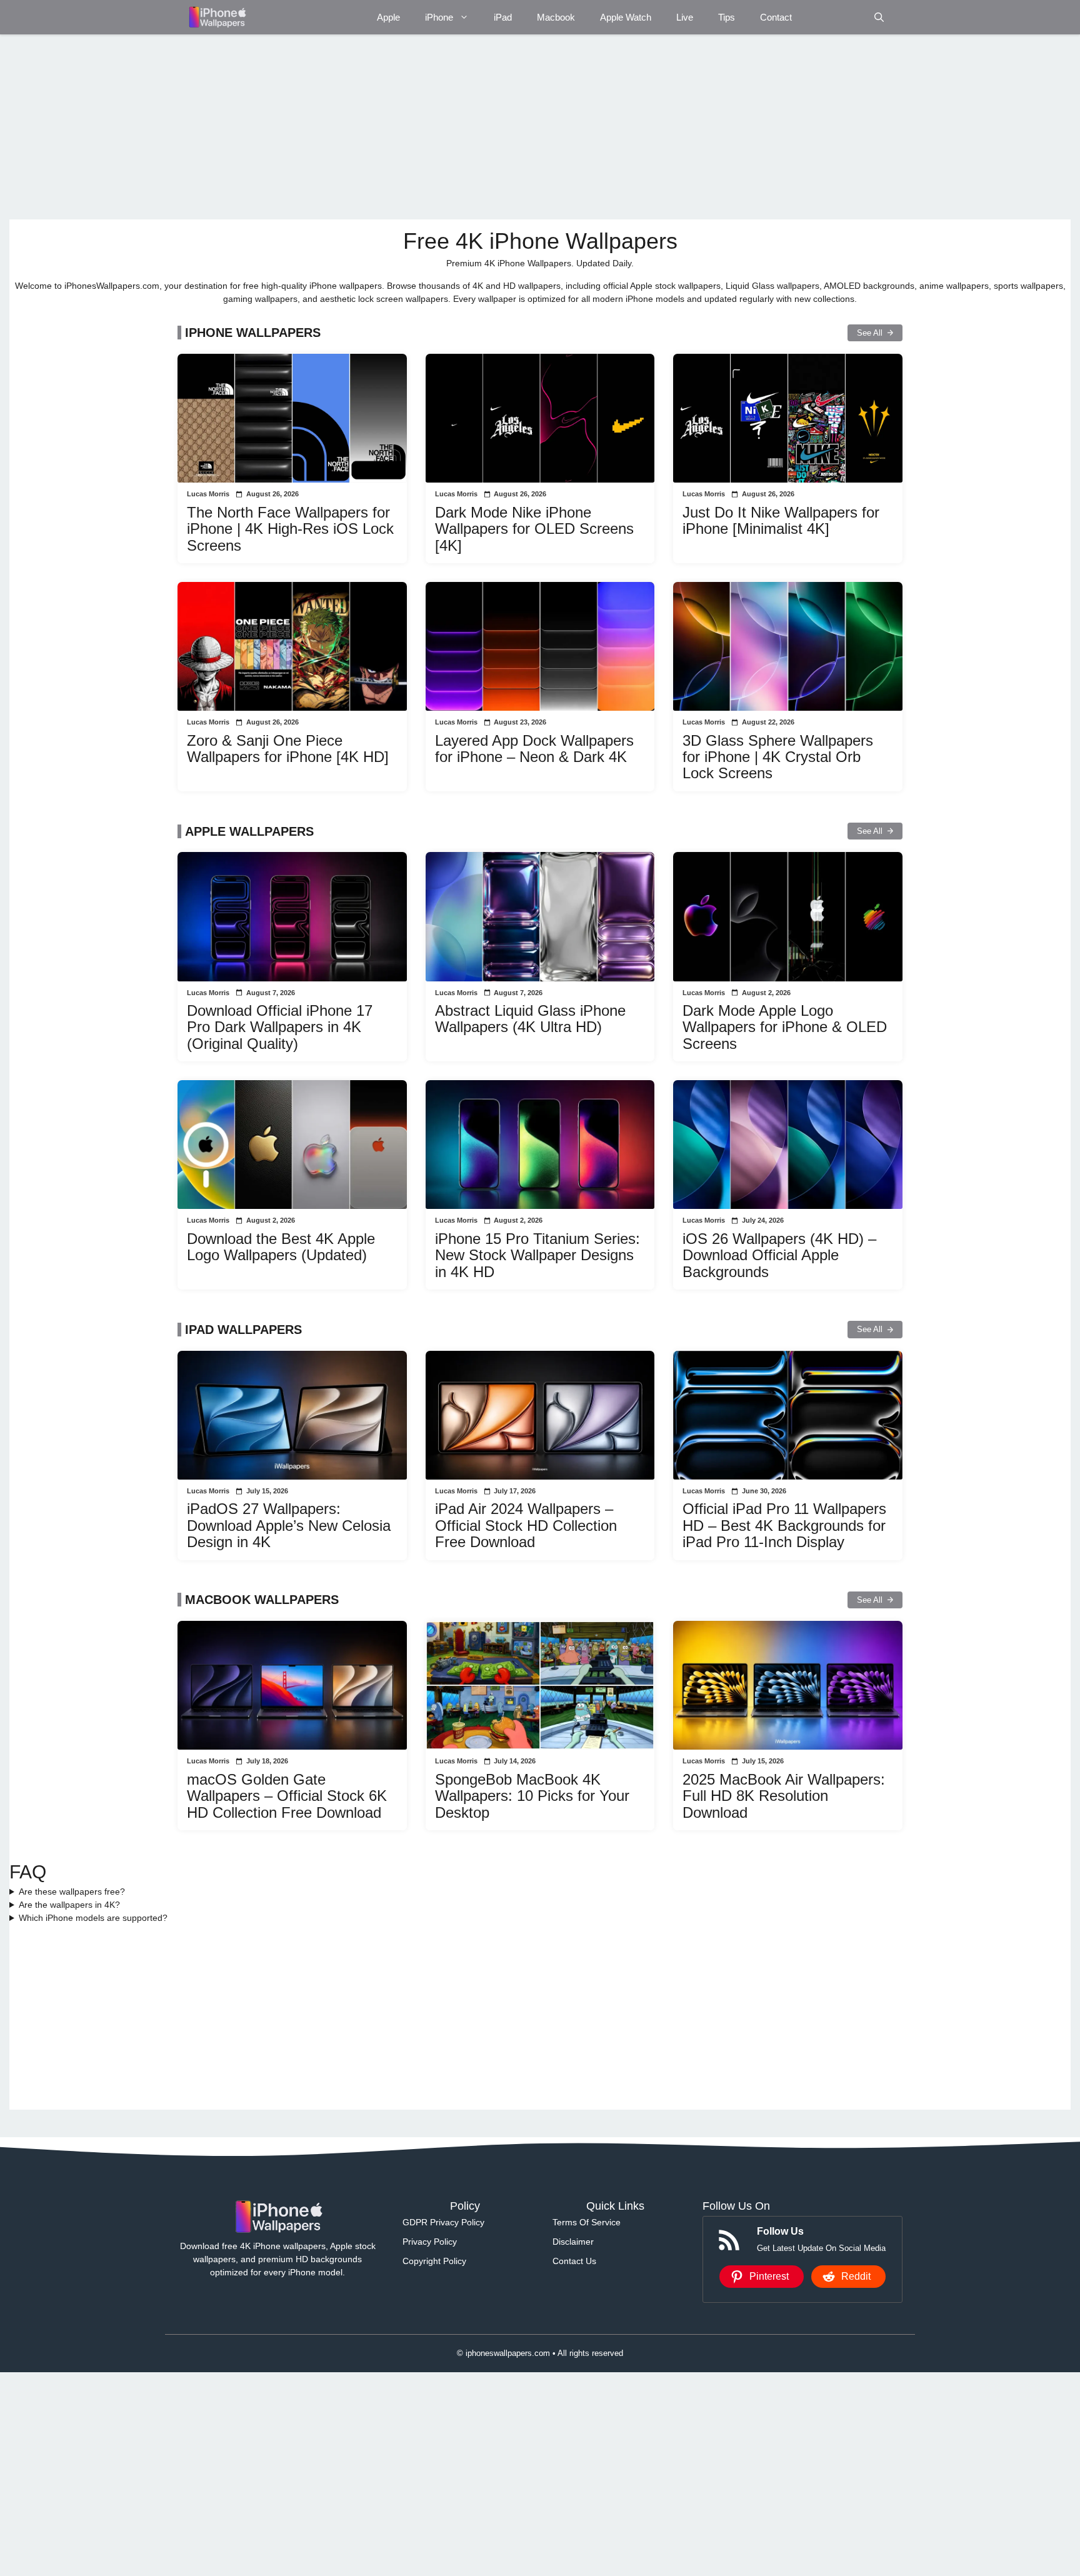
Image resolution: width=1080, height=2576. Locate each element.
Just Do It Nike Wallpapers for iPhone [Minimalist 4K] (781, 520)
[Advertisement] (384, 127)
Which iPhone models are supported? (93, 1918)
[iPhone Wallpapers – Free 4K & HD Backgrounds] (217, 17)
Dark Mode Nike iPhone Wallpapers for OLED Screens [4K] (534, 529)
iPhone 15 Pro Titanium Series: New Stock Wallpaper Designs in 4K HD (537, 1255)
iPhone (439, 17)
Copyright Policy (434, 2261)
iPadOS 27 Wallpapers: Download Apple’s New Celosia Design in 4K (289, 1525)
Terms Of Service (587, 2222)
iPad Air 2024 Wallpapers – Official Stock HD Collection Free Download (526, 1525)
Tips (727, 17)
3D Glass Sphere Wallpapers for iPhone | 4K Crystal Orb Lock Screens (778, 757)
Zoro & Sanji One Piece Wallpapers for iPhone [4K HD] (288, 749)
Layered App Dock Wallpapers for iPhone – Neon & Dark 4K (534, 749)
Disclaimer (573, 2242)
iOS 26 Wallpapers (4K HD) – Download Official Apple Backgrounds (779, 1255)
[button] (879, 17)
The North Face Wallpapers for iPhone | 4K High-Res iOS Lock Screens (290, 529)
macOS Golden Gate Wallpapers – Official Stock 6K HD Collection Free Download (287, 1796)
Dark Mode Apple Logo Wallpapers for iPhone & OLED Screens (785, 1027)
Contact (776, 17)
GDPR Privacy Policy (443, 2222)
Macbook (556, 17)
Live (685, 17)
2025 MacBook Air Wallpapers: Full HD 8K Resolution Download (784, 1796)
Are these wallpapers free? (72, 1892)
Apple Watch (626, 17)
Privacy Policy (430, 2242)
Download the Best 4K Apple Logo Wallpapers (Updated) (281, 1247)
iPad (503, 17)
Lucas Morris (208, 494)
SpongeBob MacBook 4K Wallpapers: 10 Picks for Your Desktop (532, 1796)
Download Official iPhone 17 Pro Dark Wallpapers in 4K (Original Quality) (280, 1027)
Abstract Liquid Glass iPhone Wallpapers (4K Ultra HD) (530, 1019)
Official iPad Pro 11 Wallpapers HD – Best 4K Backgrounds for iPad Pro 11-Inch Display (784, 1525)
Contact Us (574, 2261)
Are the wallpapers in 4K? (69, 1905)
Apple (388, 17)
